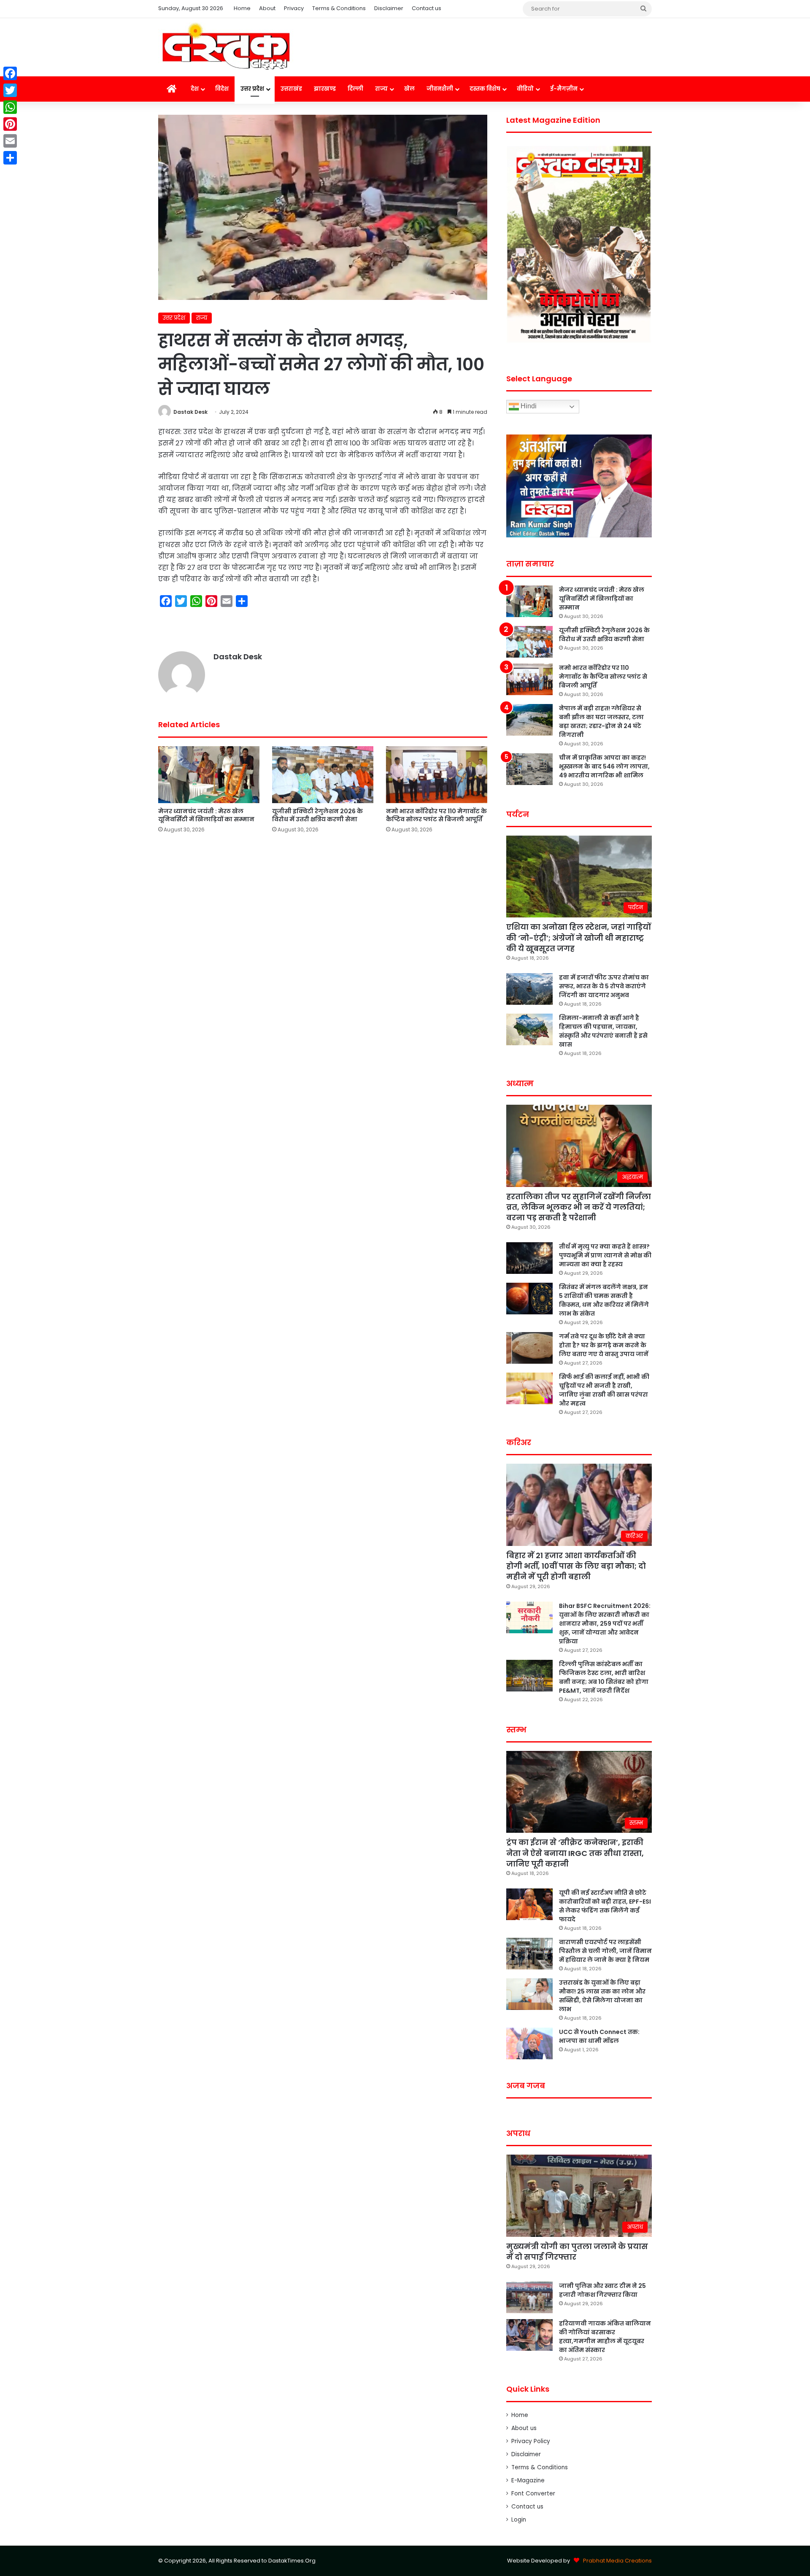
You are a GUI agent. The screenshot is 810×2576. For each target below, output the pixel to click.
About (267, 8)
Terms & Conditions (339, 8)
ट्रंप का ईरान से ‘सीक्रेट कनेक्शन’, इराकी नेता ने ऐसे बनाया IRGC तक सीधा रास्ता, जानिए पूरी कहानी (575, 1853)
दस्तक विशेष (485, 89)
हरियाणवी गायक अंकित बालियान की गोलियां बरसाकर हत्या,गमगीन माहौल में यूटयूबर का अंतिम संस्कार (605, 2337)
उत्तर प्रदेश (252, 89)
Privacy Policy (531, 2441)
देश (195, 89)
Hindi (528, 406)
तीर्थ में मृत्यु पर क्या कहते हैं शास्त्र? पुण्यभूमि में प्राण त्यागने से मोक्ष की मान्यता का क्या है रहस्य (605, 1255)
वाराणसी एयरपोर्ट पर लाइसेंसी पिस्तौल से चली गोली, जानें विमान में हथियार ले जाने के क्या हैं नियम (605, 1951)
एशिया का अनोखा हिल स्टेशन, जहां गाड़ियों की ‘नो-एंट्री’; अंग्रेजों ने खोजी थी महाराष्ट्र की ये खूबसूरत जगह (579, 937)
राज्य (381, 89)
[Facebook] (10, 73)
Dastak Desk (190, 412)
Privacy (294, 8)
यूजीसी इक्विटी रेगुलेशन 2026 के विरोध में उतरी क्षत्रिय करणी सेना (317, 815)
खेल (409, 89)
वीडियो (525, 89)
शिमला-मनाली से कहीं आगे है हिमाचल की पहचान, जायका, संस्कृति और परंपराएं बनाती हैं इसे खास (603, 1031)
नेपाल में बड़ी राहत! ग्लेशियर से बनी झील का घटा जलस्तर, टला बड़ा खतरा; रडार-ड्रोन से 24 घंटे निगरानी (601, 722)
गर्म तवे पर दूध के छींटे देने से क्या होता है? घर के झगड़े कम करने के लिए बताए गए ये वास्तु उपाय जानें (604, 1345)
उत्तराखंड (291, 89)
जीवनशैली (440, 89)
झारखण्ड (325, 89)
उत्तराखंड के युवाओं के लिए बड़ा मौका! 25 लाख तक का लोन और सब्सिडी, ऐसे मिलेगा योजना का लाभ (602, 1996)
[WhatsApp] (10, 107)
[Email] (10, 141)
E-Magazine (528, 2480)
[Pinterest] (10, 124)
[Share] (10, 158)
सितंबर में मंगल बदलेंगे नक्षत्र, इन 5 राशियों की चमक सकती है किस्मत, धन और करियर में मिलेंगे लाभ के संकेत (604, 1300)
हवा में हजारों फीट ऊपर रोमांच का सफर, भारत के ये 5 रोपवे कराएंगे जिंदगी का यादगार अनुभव (604, 986)
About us (524, 2428)
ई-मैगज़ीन (564, 89)
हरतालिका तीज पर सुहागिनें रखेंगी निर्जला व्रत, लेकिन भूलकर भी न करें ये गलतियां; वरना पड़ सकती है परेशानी (579, 1207)
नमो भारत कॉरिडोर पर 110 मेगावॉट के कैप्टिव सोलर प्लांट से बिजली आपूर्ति (436, 815)
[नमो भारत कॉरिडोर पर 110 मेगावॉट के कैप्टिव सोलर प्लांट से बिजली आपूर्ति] (437, 775)
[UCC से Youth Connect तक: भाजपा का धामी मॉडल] (529, 2043)
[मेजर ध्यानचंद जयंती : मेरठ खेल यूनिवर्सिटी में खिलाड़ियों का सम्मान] (209, 775)
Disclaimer (389, 8)
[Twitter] (10, 90)
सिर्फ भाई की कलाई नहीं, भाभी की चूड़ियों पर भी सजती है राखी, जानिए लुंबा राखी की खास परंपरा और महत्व (604, 1390)
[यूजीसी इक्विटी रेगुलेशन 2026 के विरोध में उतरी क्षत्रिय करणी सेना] (323, 775)
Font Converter (533, 2494)
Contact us (427, 8)
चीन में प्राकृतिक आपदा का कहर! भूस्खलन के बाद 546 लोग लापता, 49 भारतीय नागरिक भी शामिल (604, 766)
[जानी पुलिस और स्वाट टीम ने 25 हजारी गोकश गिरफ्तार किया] (529, 2297)
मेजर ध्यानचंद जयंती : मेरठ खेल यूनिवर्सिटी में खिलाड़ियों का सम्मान (206, 815)
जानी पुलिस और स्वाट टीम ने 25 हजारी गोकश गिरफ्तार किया (602, 2290)
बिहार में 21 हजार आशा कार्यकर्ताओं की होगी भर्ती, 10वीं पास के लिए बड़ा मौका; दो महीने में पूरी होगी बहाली (576, 1566)
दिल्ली (355, 89)
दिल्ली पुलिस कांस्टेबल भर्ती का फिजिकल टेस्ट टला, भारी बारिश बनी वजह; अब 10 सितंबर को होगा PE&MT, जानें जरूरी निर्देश (604, 1677)
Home (242, 8)
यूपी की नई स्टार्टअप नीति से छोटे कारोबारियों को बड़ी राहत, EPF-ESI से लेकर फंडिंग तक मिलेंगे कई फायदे (605, 1906)
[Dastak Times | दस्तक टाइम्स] (226, 47)
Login (519, 2520)
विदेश (222, 89)
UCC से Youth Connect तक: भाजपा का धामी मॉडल (599, 2036)
